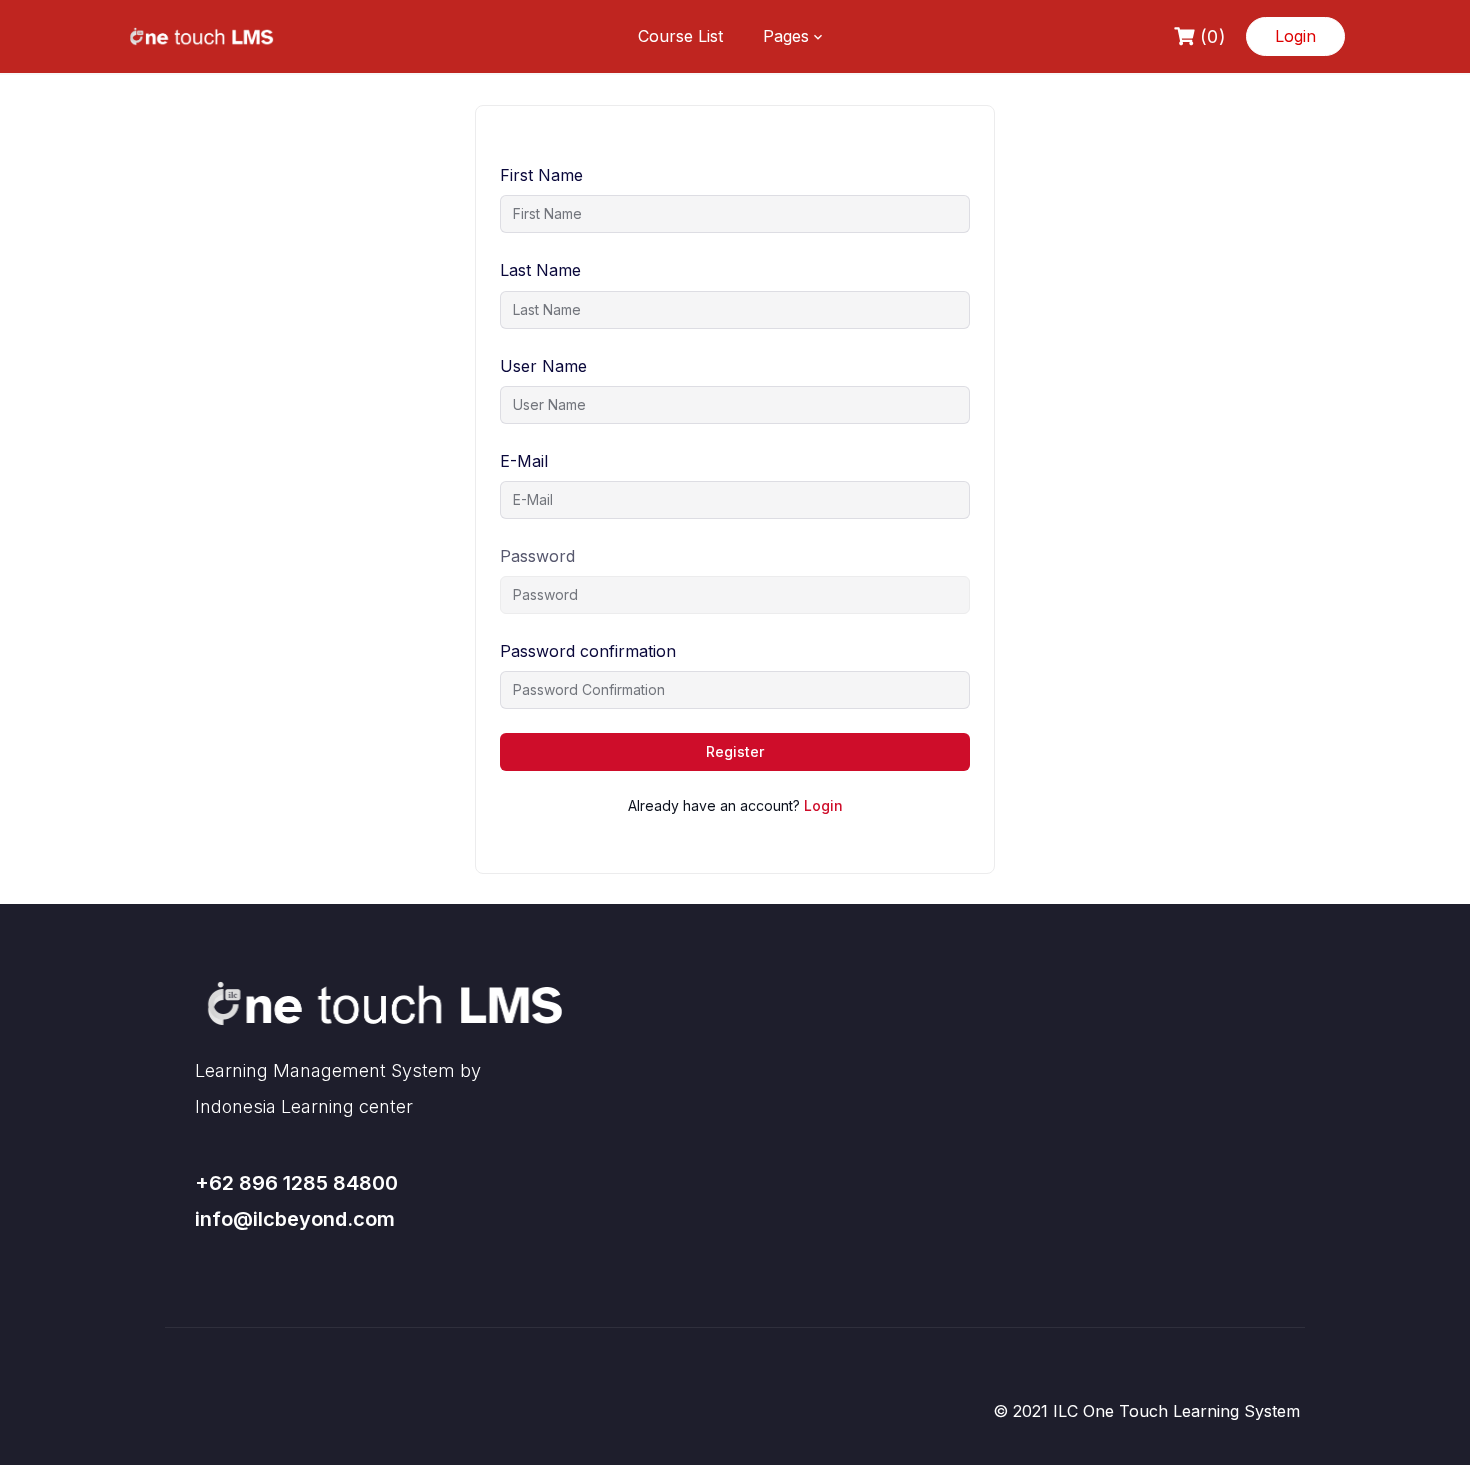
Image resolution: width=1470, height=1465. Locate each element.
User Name (543, 366)
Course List (680, 36)
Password (537, 556)
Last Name (540, 270)
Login (1295, 36)
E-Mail (524, 461)
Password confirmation (588, 651)
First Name (541, 175)
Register (735, 751)
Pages (786, 36)
